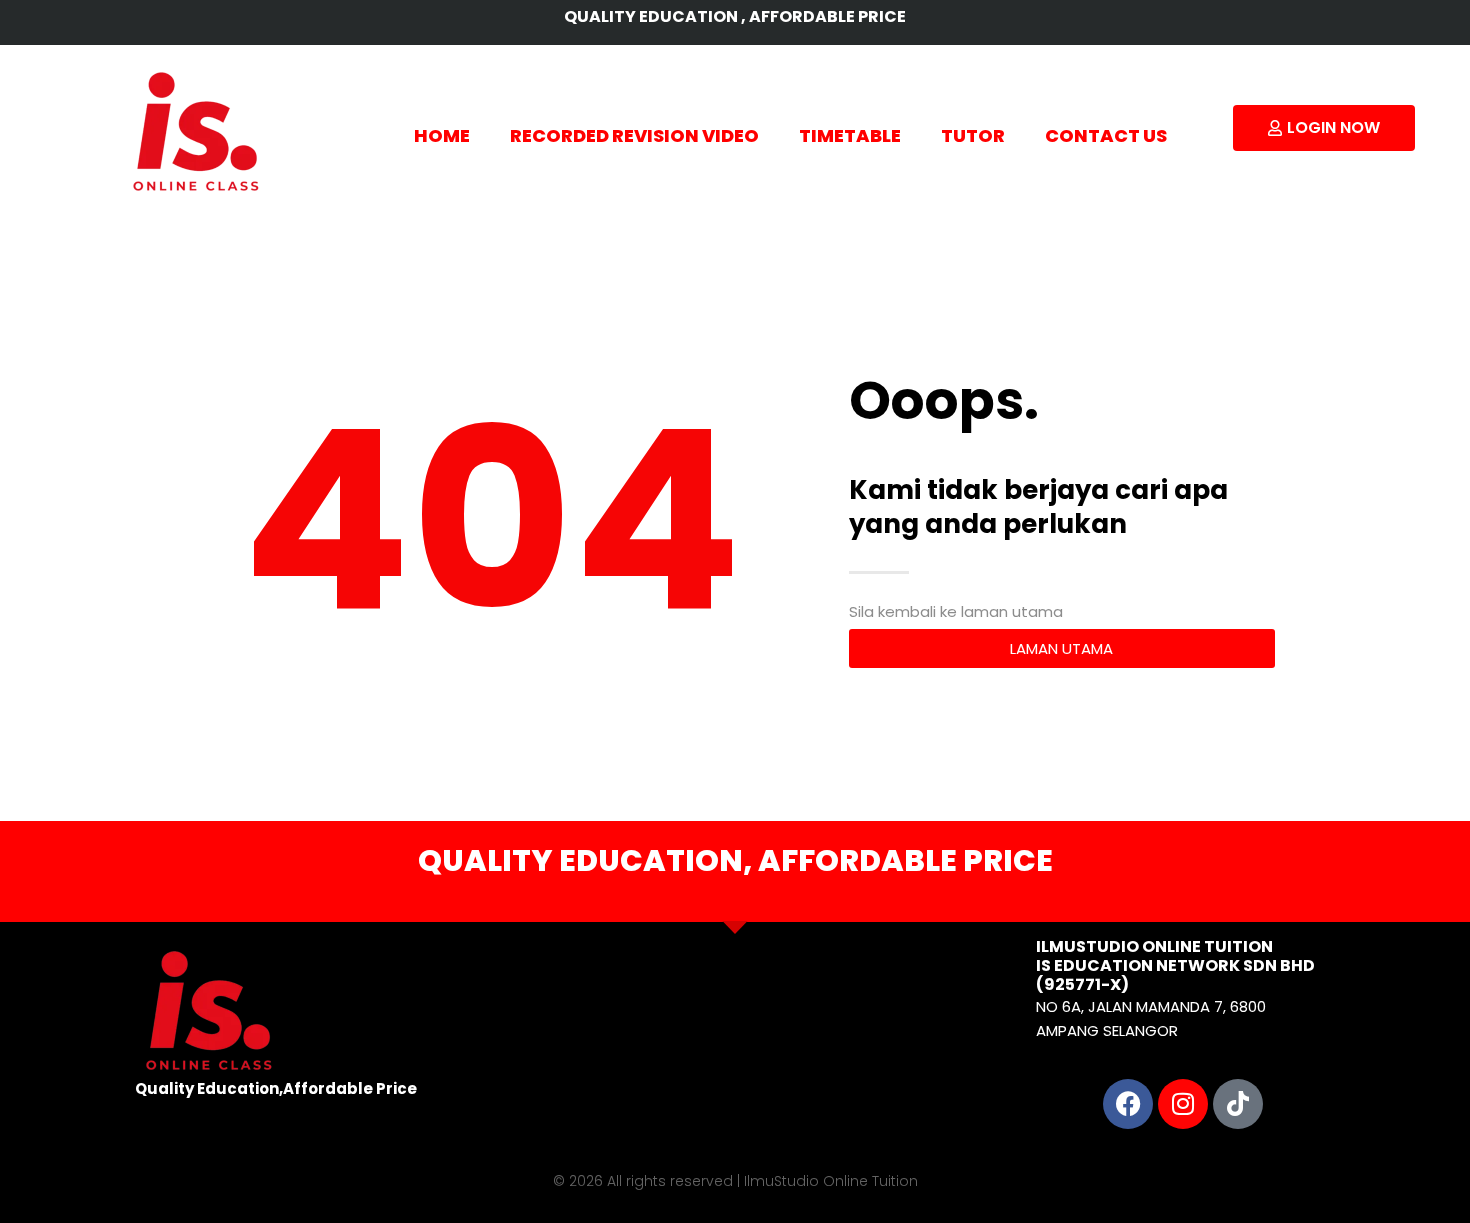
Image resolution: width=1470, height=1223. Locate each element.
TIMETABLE (850, 135)
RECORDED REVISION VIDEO (634, 135)
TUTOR (973, 135)
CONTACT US (1106, 135)
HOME (442, 135)
